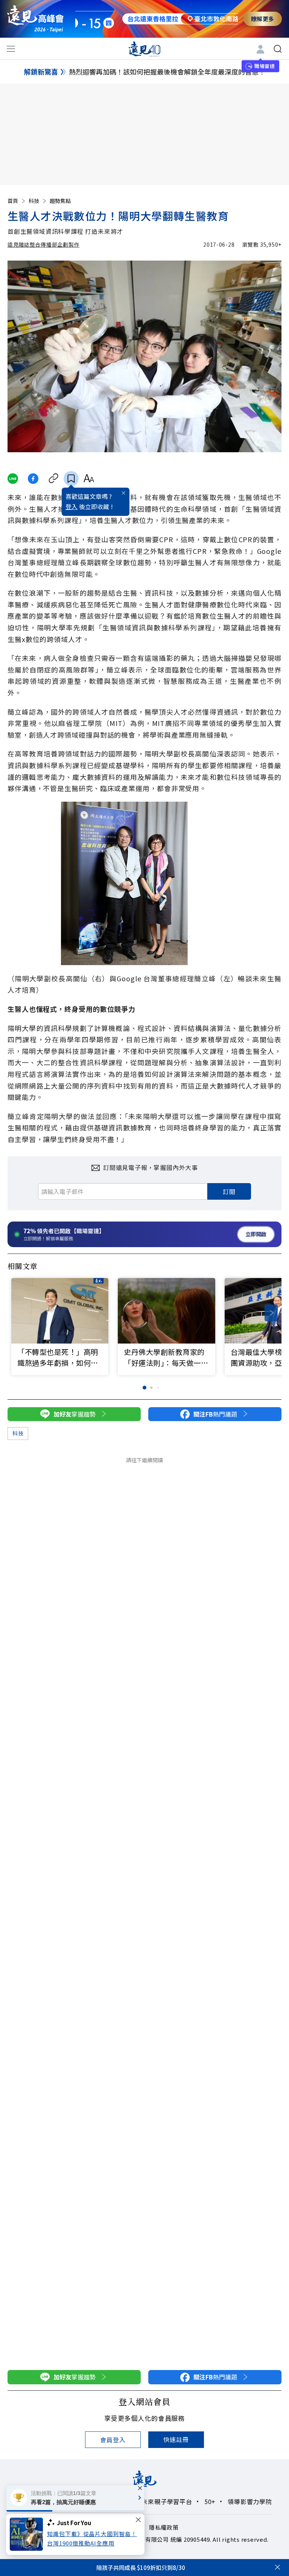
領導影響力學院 (250, 2501)
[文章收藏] (71, 479)
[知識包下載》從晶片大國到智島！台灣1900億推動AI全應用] (28, 2534)
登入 (71, 506)
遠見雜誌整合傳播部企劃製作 (43, 244)
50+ (210, 2501)
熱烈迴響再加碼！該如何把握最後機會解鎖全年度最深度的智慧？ (167, 72)
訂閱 (229, 1191)
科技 (34, 201)
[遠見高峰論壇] (35, 19)
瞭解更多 (263, 19)
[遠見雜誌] (145, 49)
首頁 (13, 201)
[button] (271, 1313)
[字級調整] (89, 479)
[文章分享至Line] (13, 479)
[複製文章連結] (54, 479)
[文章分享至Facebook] (33, 479)
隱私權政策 (164, 2527)
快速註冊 (176, 2439)
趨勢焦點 (60, 201)
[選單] (11, 49)
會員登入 (113, 2440)
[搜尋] (278, 49)
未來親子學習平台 (167, 2501)
